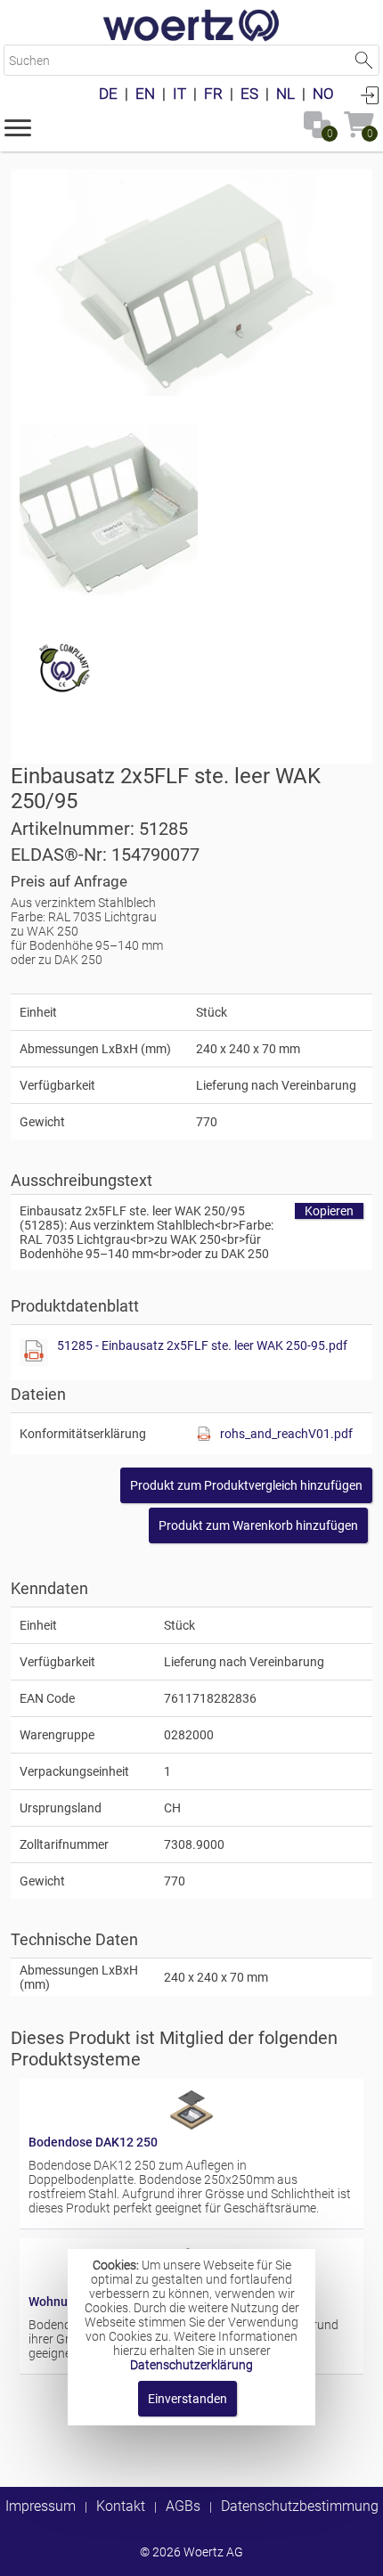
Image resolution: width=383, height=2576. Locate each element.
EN (145, 94)
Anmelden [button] (370, 94)
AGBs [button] (183, 2506)
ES (249, 94)
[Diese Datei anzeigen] (109, 514)
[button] (18, 127)
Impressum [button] (41, 2506)
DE (108, 94)
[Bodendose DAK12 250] (191, 2128)
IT (179, 94)
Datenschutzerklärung (191, 2365)
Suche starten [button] (364, 60)
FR (213, 94)
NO (323, 94)
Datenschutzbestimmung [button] (300, 2506)
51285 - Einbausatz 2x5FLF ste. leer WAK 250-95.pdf (202, 1345)
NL (285, 94)
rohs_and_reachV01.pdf (286, 1434)
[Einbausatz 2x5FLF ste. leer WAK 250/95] (191, 282)
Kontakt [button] (121, 2506)
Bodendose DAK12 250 (93, 2142)
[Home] (191, 27)
